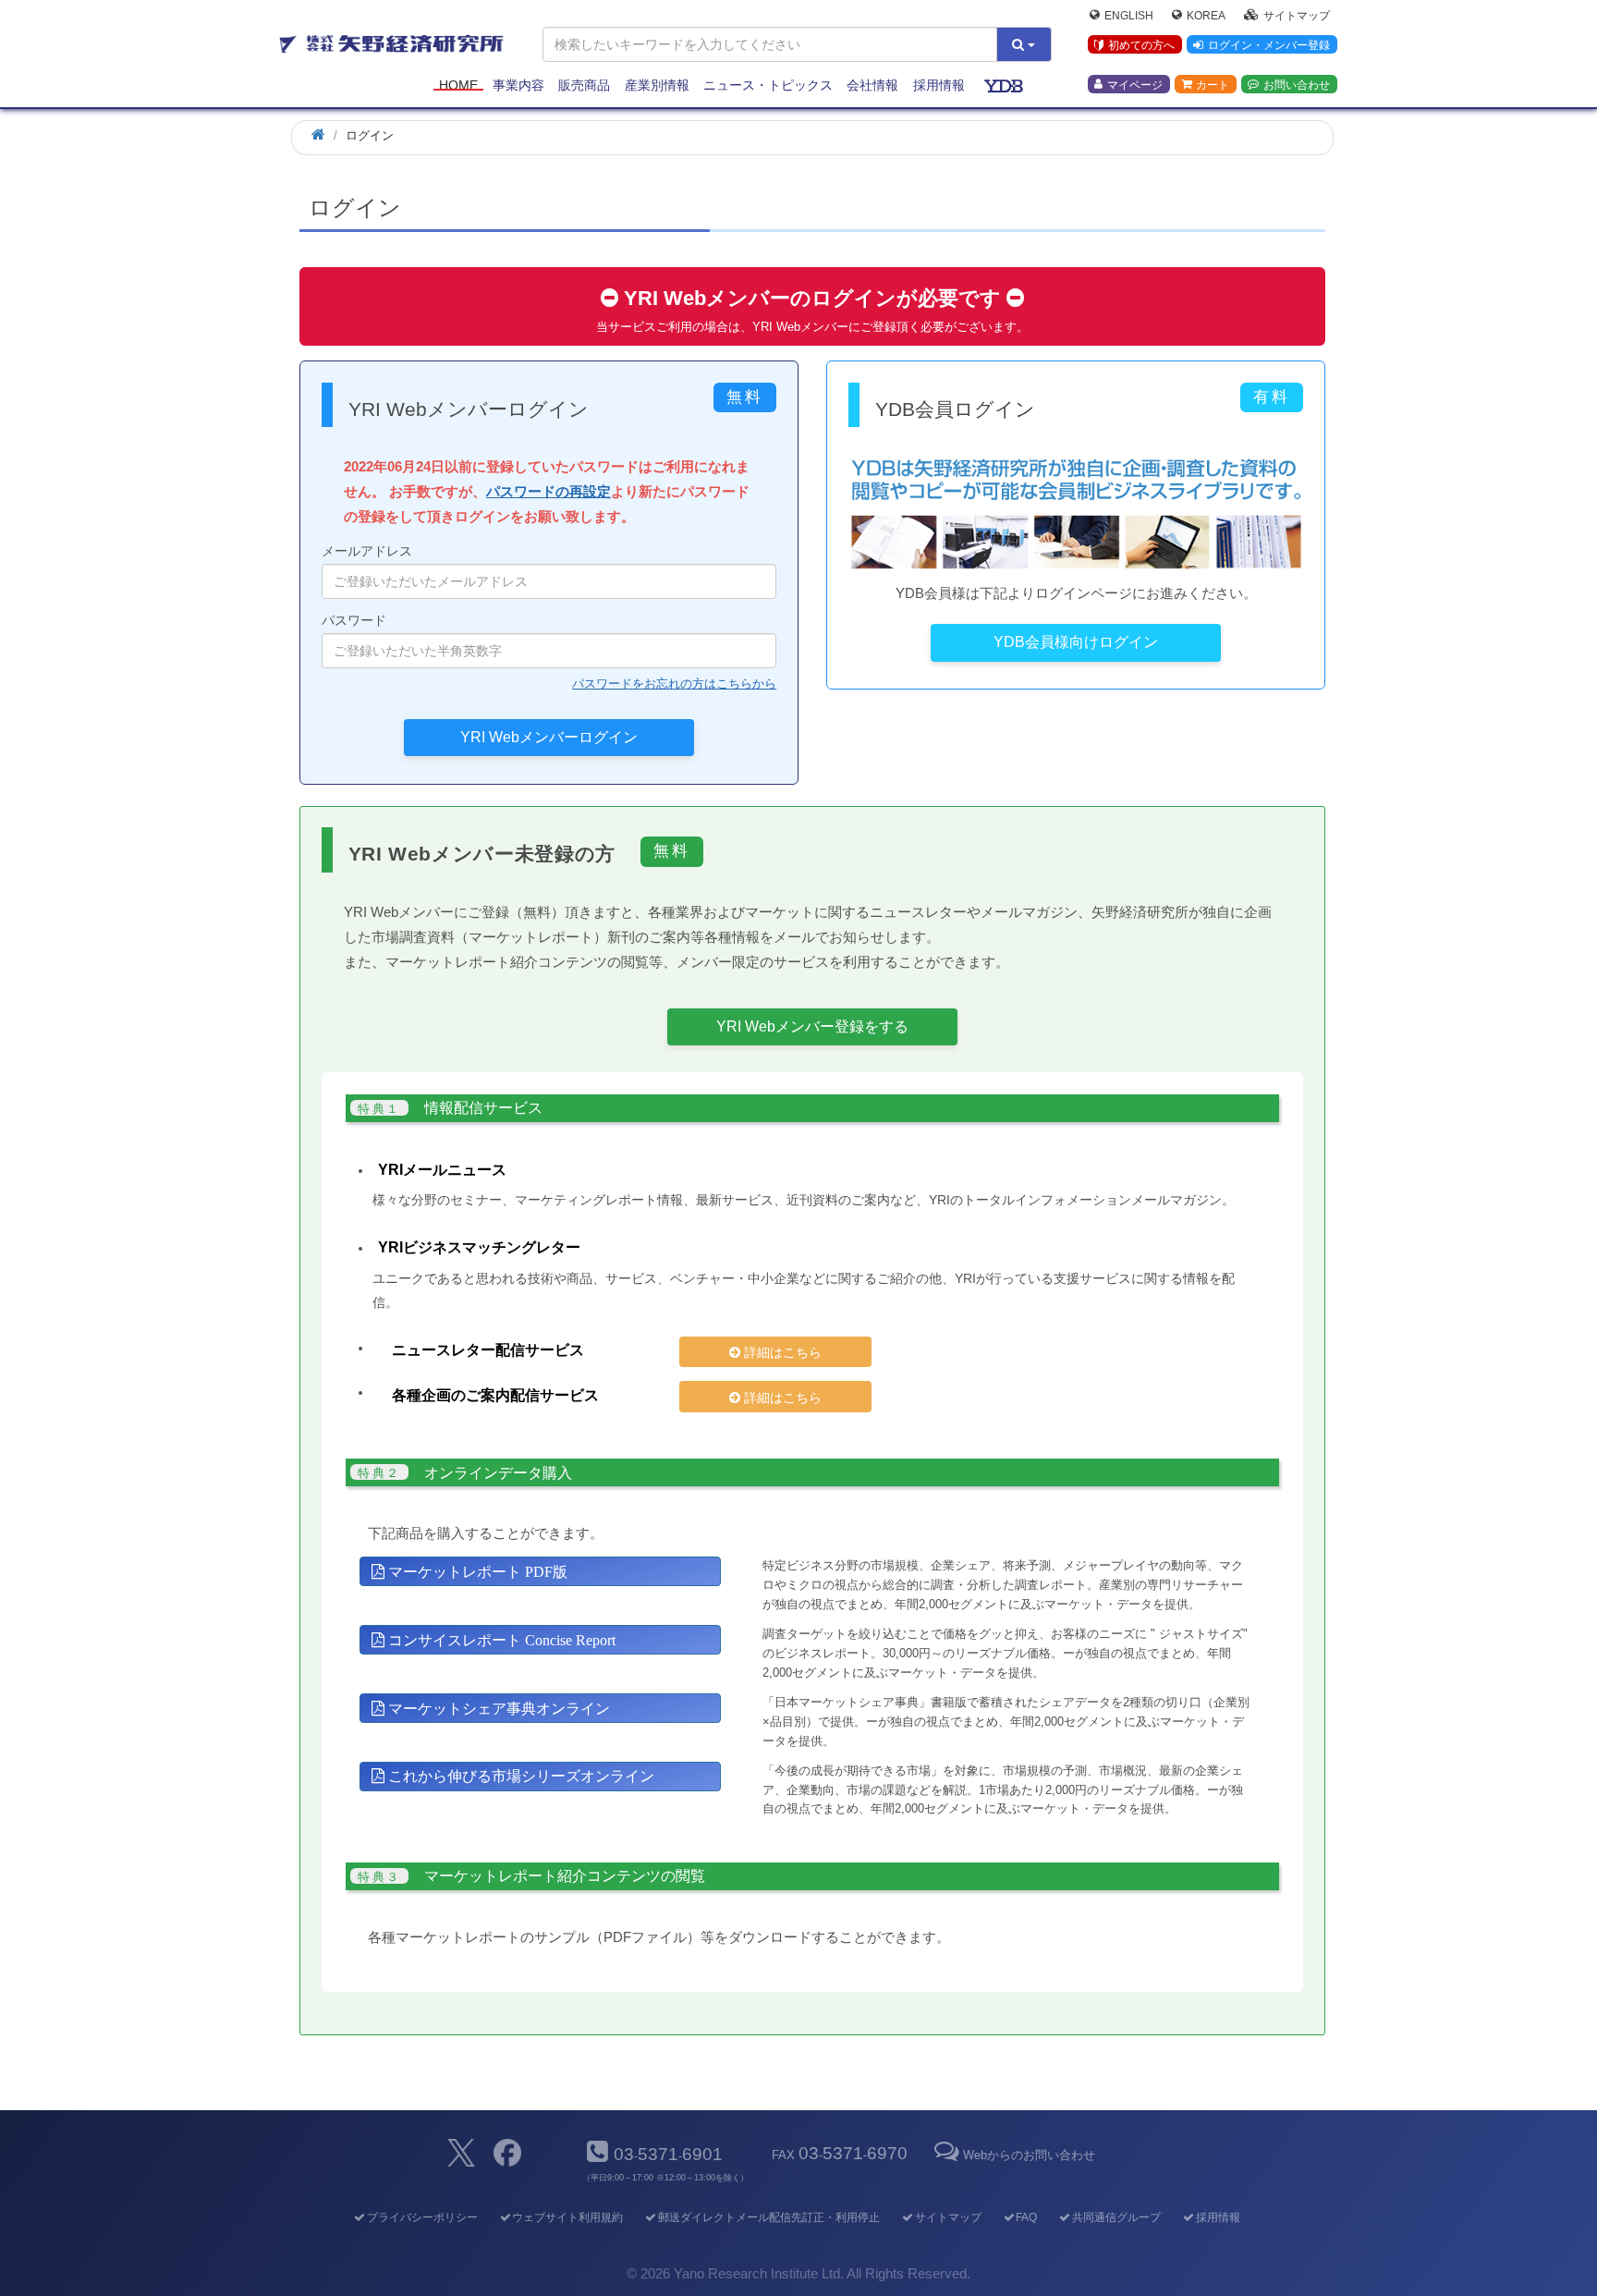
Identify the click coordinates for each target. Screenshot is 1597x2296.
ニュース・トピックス (768, 85)
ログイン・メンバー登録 (1269, 45)
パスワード (354, 620)
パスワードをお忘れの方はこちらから (674, 684)
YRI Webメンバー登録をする (812, 1026)
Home (458, 85)
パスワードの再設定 (549, 491)
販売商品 (584, 85)
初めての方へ (1141, 45)
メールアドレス (367, 551)
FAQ (1026, 2217)
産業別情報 (657, 85)
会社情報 (872, 85)
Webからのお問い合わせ (1029, 2155)
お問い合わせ (1297, 84)
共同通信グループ (1116, 2217)
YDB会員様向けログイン (1076, 642)
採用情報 (939, 85)
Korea (1206, 15)
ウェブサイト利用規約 (567, 2217)
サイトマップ (1297, 15)
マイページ (1135, 84)
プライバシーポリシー (422, 2217)
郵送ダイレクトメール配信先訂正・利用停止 (769, 2217)
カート (1213, 84)
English (1129, 15)
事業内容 (518, 85)
